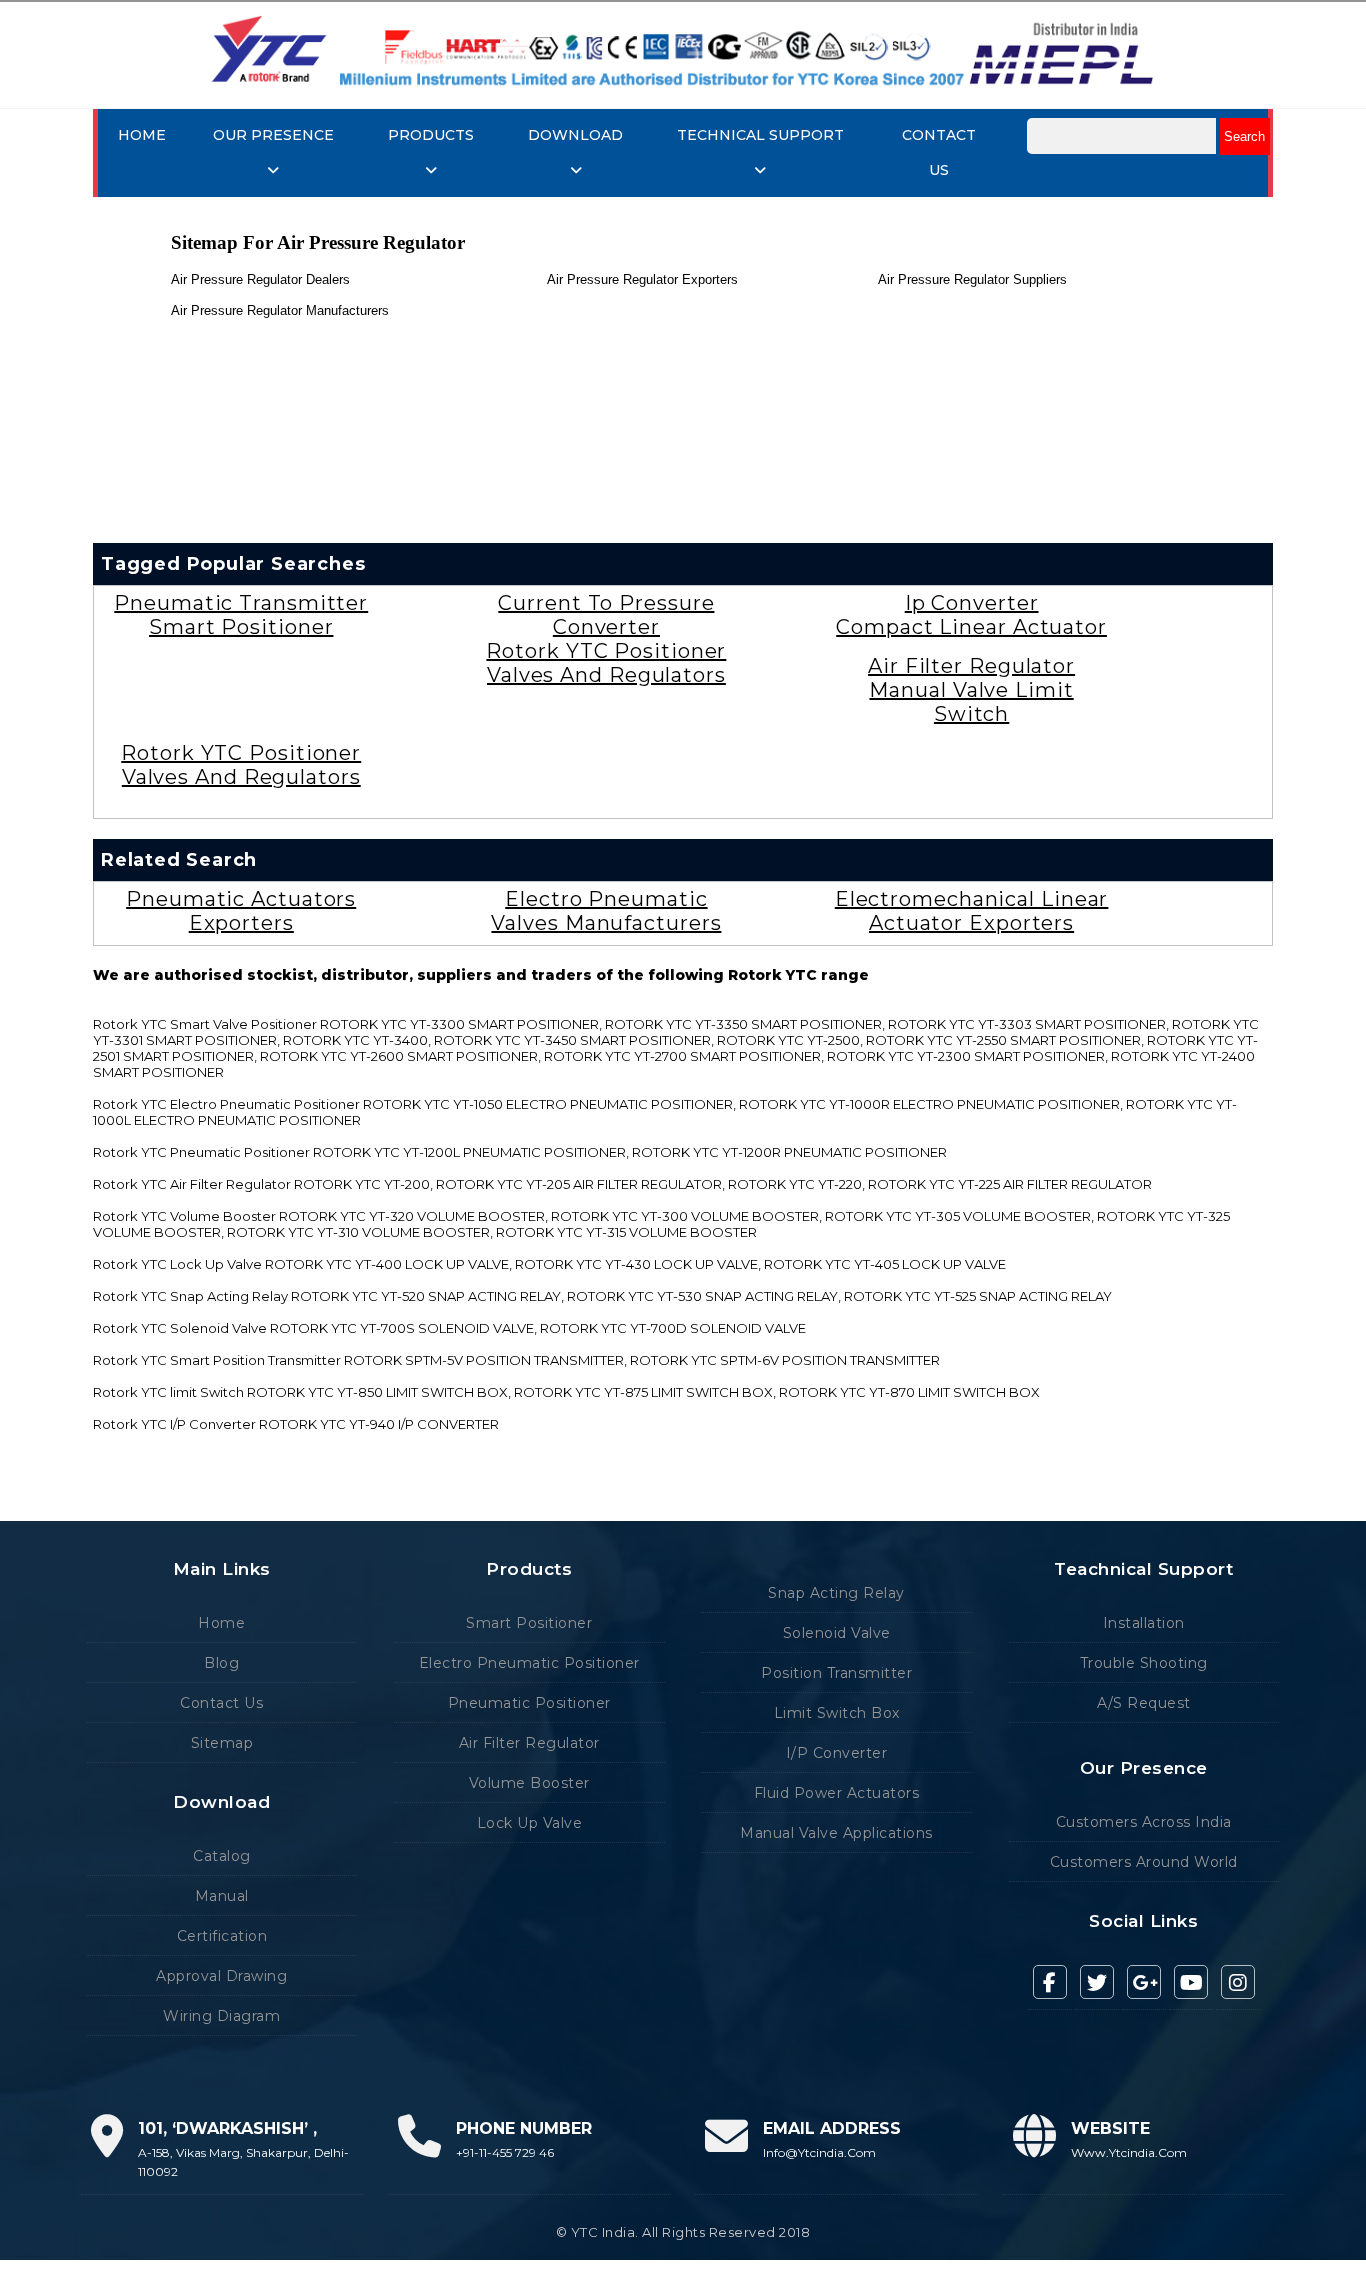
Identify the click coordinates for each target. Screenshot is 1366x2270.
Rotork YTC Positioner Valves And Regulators (606, 663)
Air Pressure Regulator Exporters (642, 279)
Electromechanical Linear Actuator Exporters (972, 911)
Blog (221, 1663)
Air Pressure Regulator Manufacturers (280, 310)
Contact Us (221, 1703)
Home (142, 135)
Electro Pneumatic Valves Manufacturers (606, 911)
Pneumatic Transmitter (241, 603)
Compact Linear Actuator (971, 627)
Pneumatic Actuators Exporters (241, 911)
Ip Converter (972, 603)
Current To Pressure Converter (606, 615)
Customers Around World (1144, 1862)
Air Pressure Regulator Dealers (260, 279)
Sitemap (222, 1743)
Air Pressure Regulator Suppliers (972, 279)
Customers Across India (1144, 1822)
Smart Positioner (241, 627)
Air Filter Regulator (971, 666)
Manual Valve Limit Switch (971, 702)
